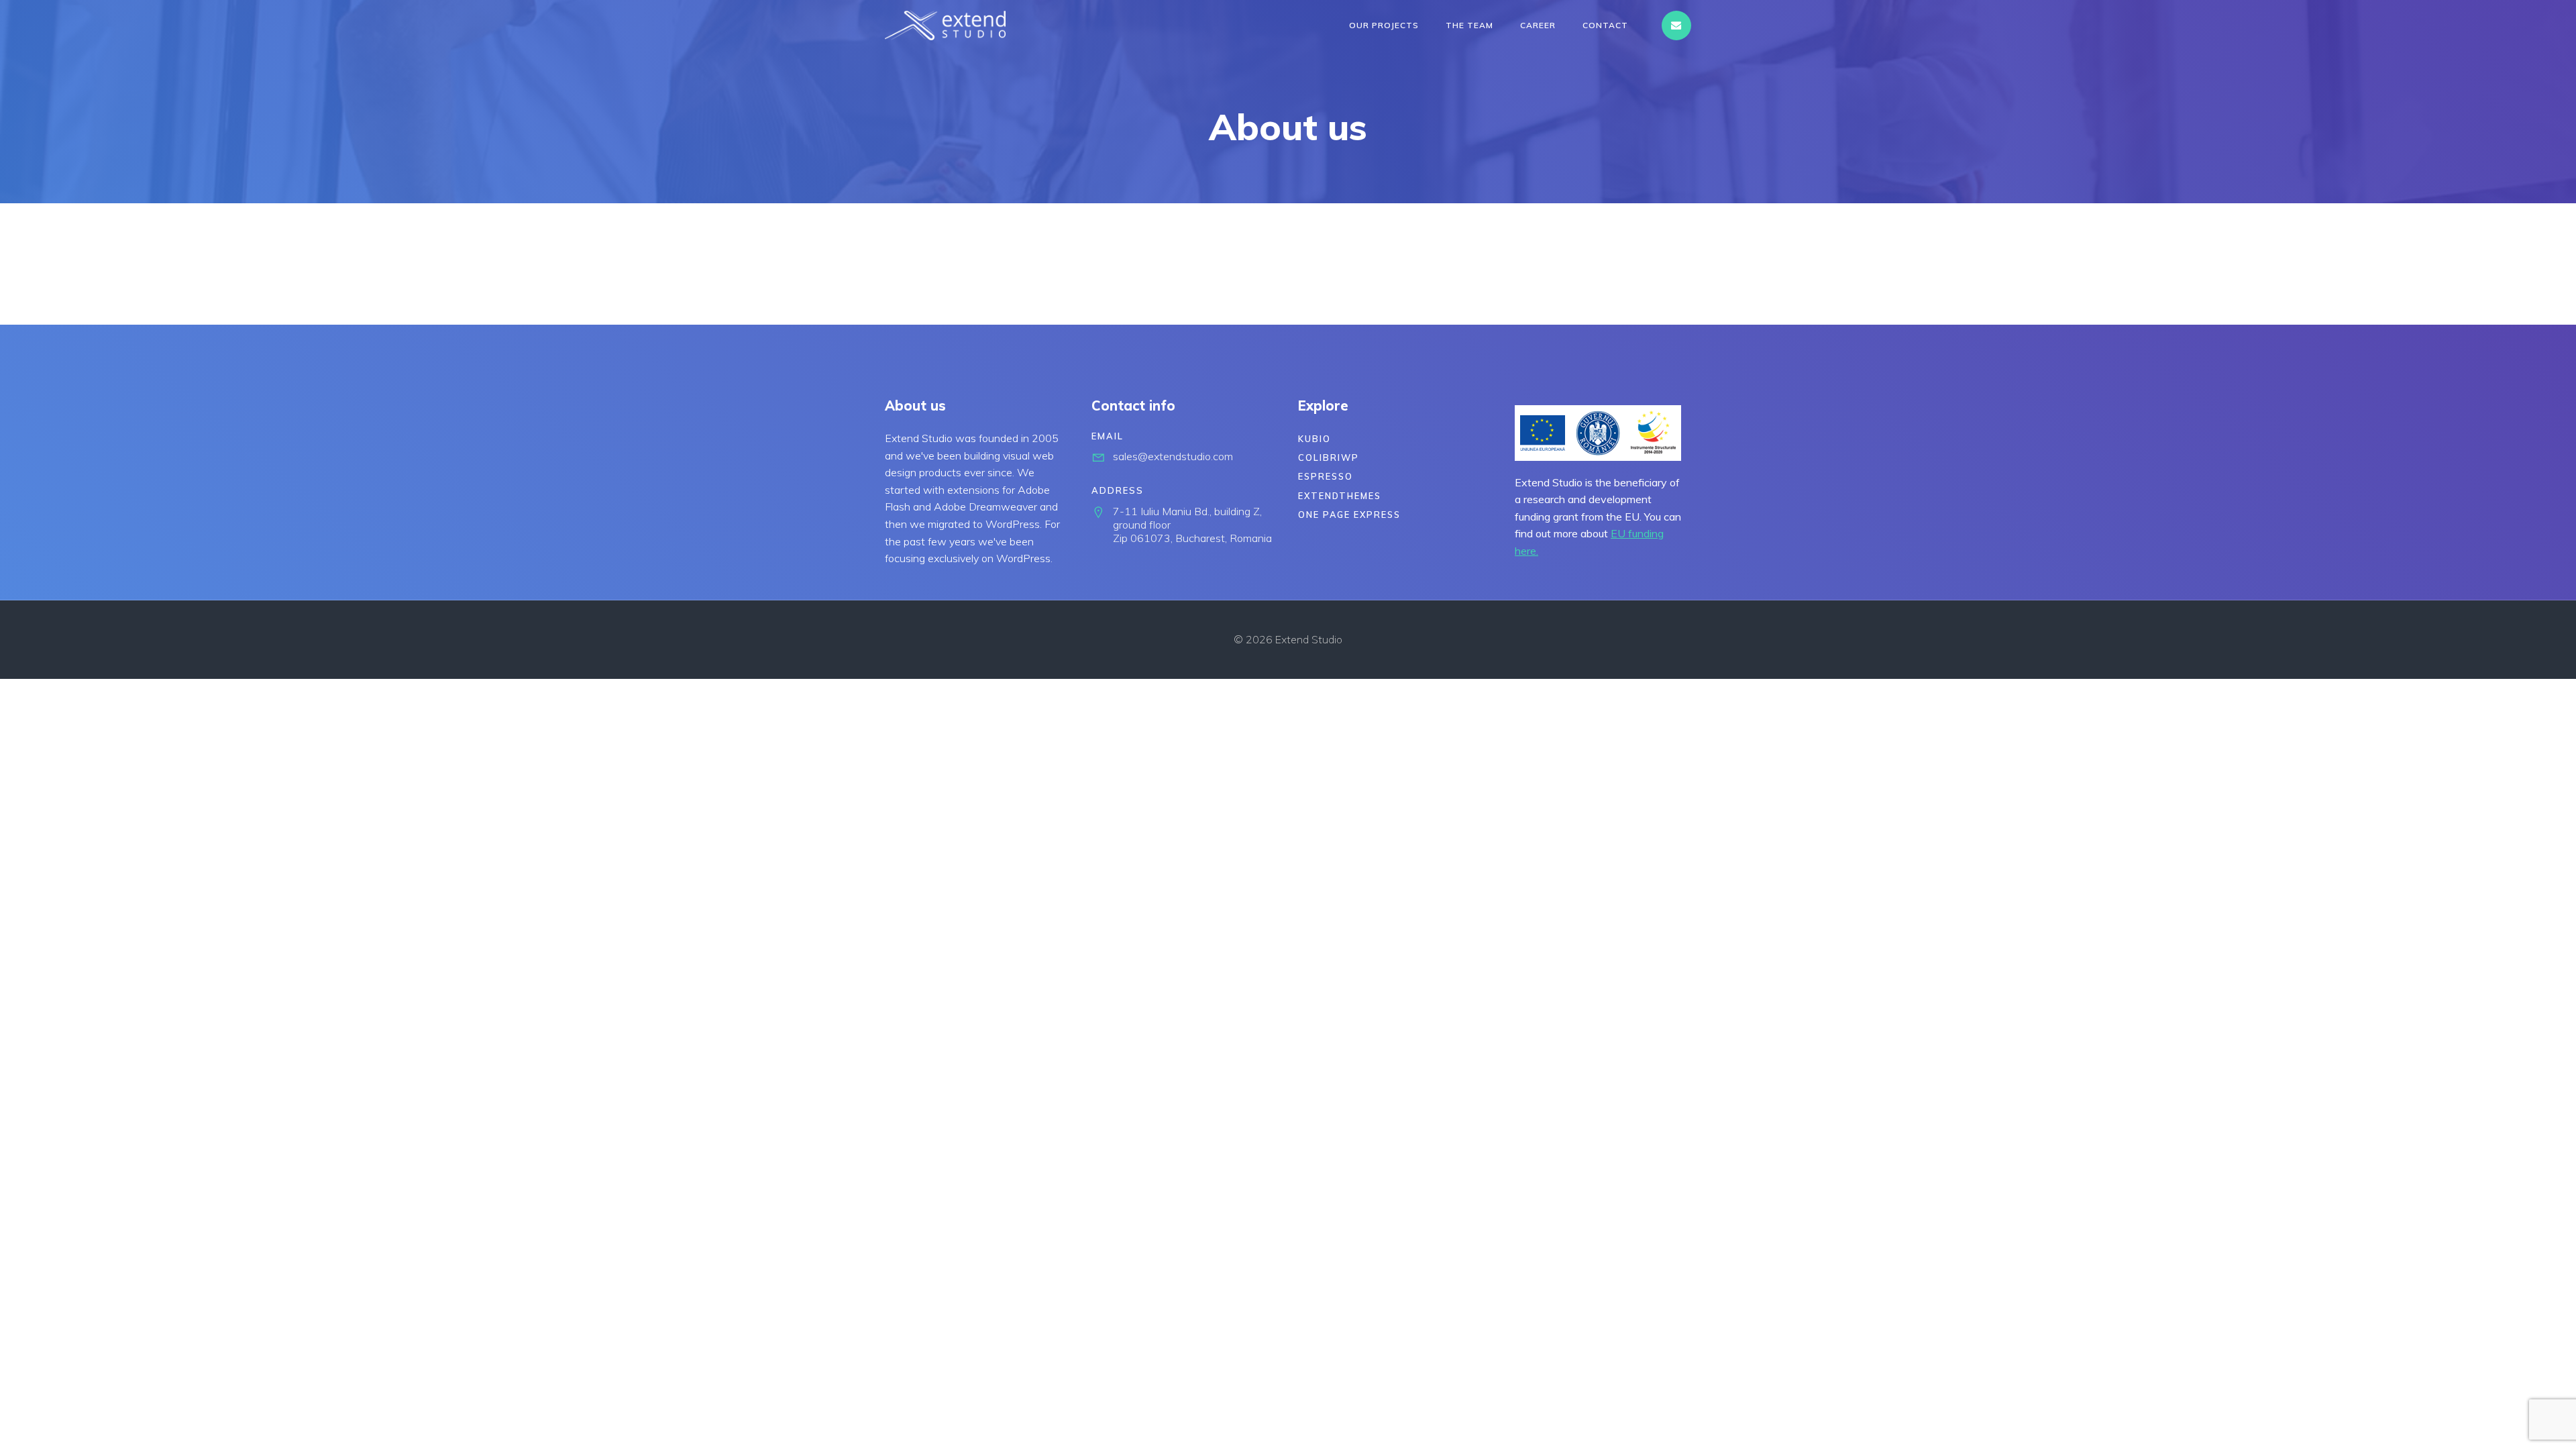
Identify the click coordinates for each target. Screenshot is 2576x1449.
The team (1469, 25)
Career (1538, 25)
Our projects (1384, 25)
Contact (1605, 25)
